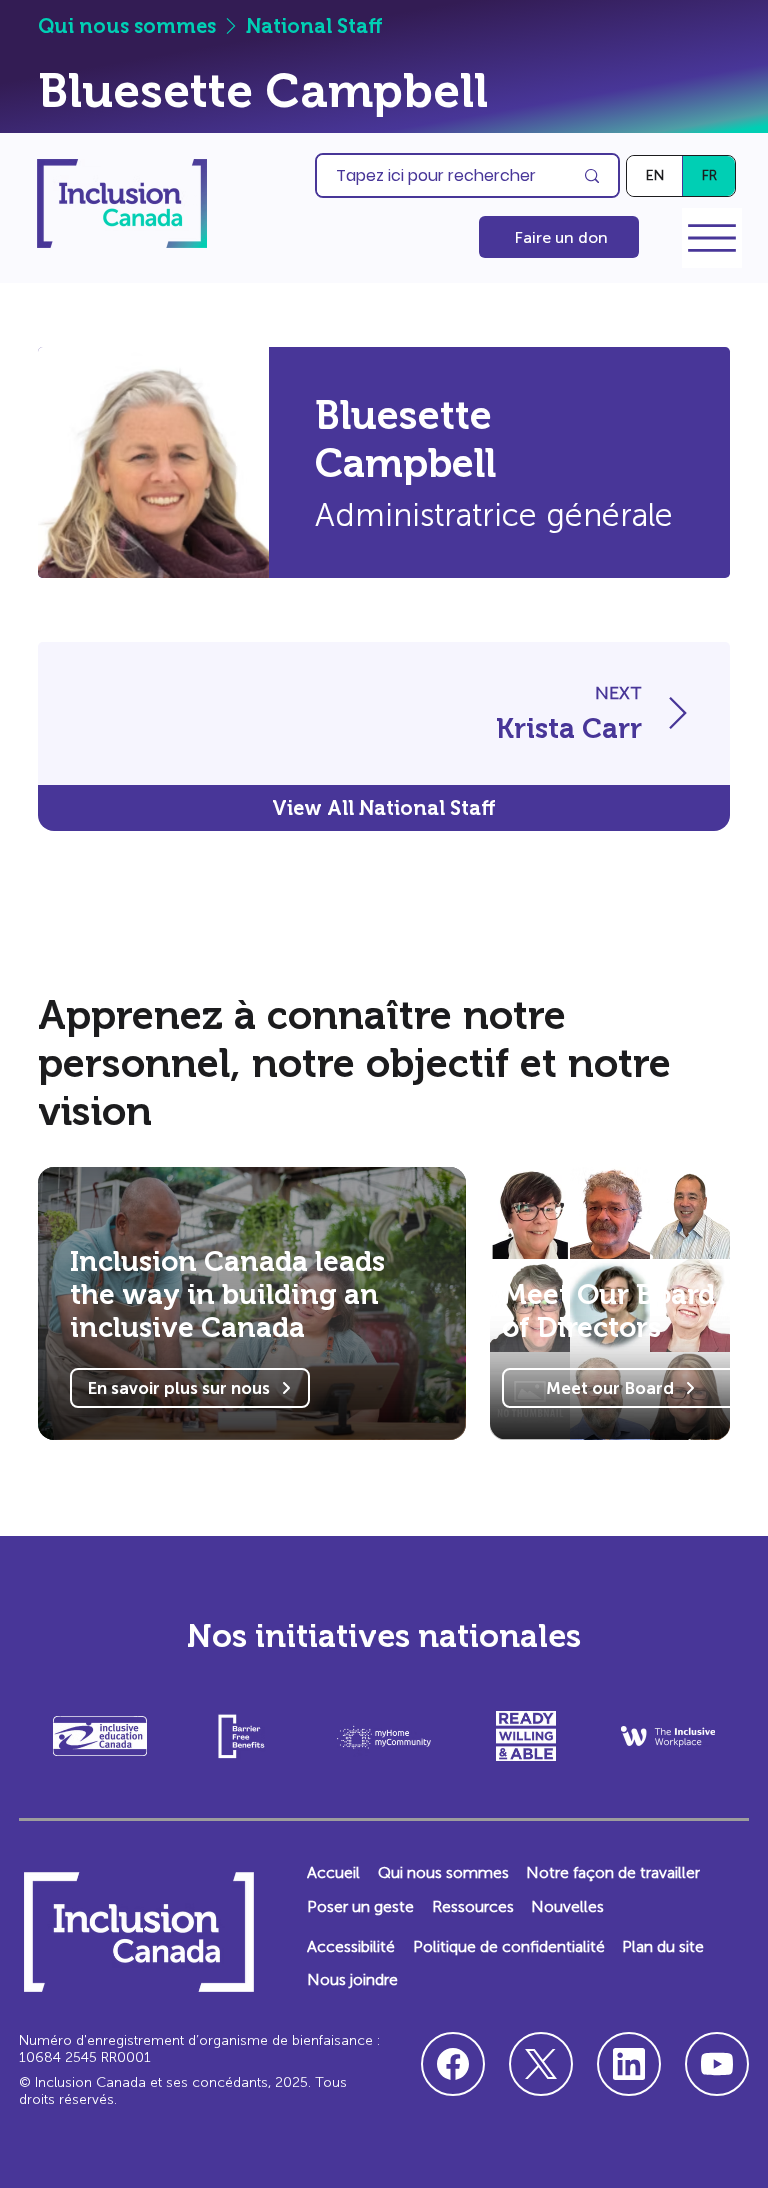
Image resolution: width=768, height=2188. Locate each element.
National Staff (314, 26)
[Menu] (712, 238)
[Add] (593, 713)
